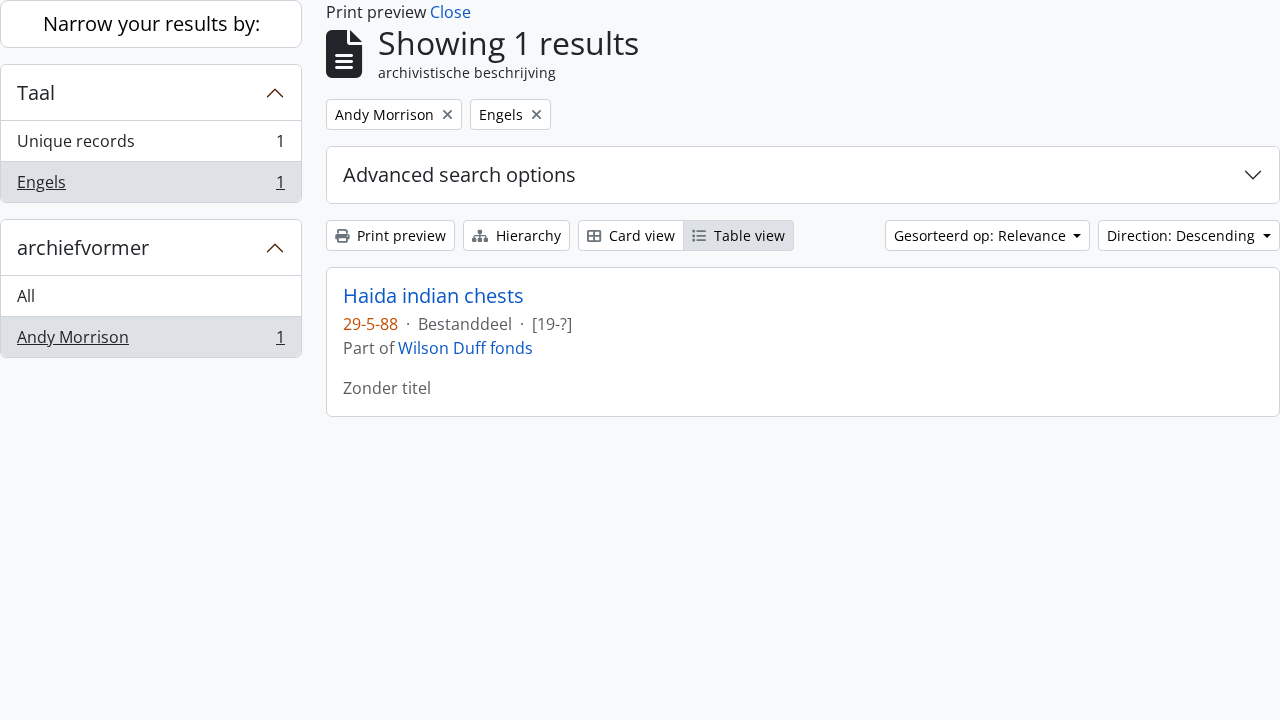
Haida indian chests (433, 296)
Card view (640, 235)
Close (450, 12)
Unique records (150, 146)
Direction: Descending (1183, 235)
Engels (150, 186)
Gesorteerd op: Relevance (982, 235)
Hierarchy (526, 235)
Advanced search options (459, 174)
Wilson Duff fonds (465, 348)
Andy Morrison (150, 341)
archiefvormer (83, 247)
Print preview (399, 235)
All (26, 296)
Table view (747, 235)
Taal (36, 92)
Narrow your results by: (151, 23)
